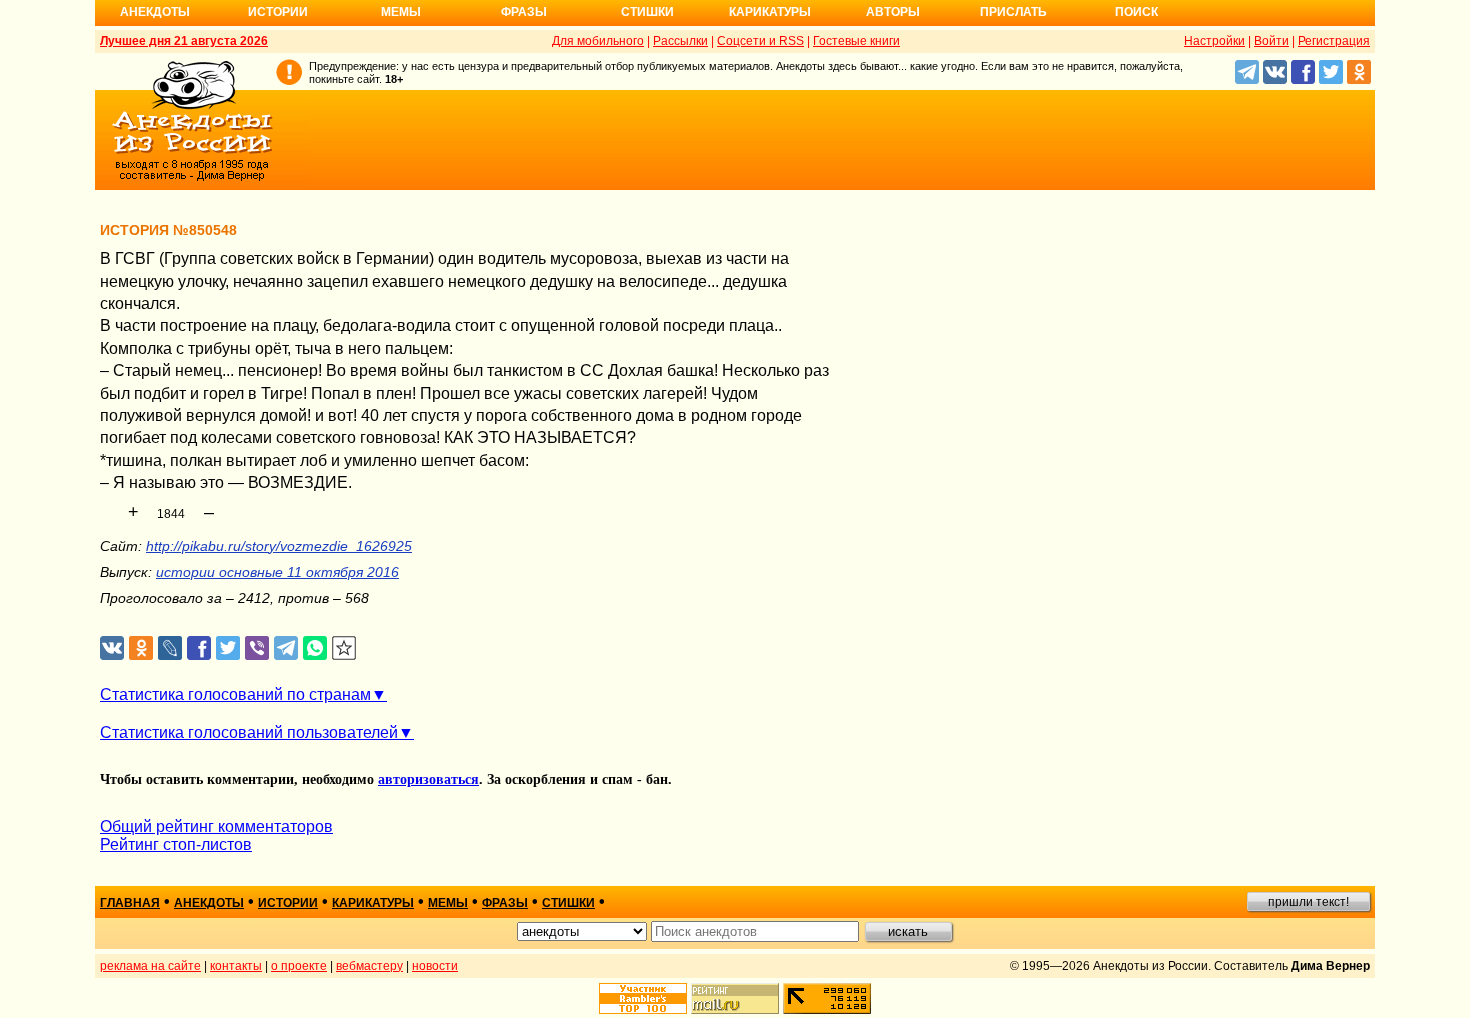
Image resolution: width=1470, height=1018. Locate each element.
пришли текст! (1308, 902)
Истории (278, 12)
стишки (568, 903)
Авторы (893, 12)
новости (435, 966)
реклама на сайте (150, 966)
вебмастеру (369, 966)
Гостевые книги (856, 41)
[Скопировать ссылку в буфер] (344, 648)
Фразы (524, 12)
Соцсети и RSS (760, 41)
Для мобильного (598, 41)
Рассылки (680, 41)
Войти (1271, 41)
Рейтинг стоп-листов (176, 844)
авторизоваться (428, 779)
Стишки (647, 12)
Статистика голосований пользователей (249, 732)
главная (130, 903)
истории (288, 903)
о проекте (299, 966)
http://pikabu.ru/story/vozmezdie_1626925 (279, 546)
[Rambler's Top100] (643, 998)
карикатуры (373, 903)
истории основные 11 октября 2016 (277, 572)
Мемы (401, 12)
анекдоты (209, 903)
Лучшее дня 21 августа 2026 (184, 41)
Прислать (1013, 12)
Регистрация (1334, 41)
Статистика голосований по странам (235, 694)
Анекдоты (155, 12)
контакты (236, 966)
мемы (448, 903)
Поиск (1136, 12)
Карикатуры (770, 12)
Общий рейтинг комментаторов (216, 826)
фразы (505, 903)
